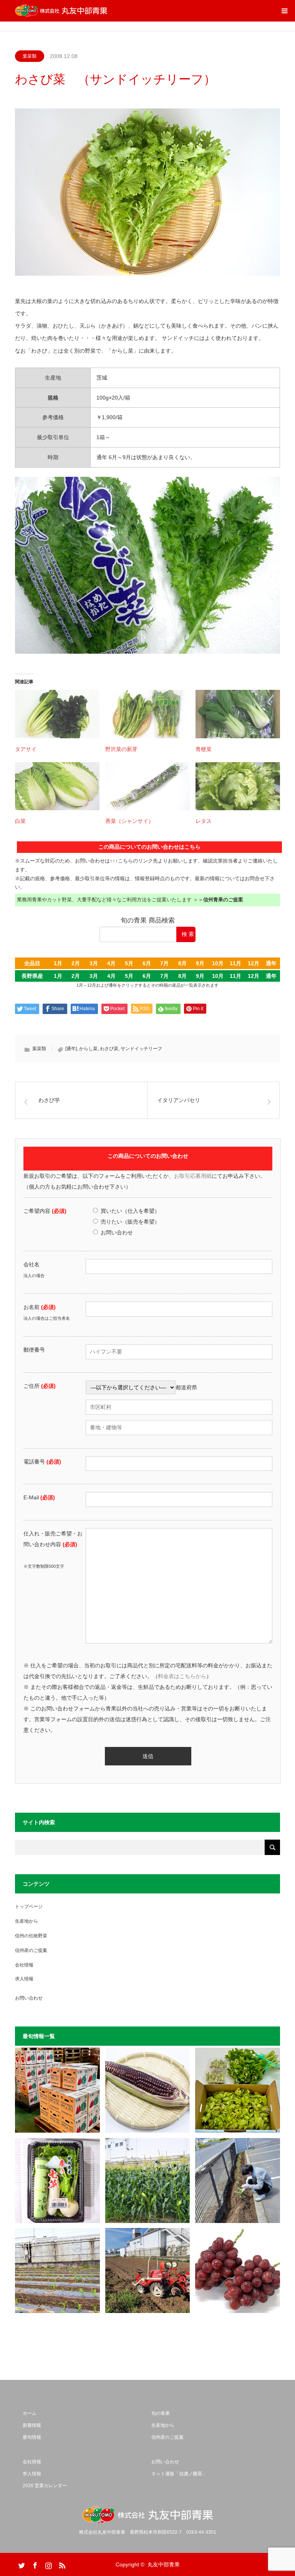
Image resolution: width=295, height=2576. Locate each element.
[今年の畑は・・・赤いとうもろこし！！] (148, 2090)
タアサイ (26, 749)
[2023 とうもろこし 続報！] (57, 2270)
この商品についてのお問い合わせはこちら (149, 847)
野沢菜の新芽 (121, 749)
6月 (147, 963)
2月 (76, 963)
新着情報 (32, 2425)
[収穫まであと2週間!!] (148, 2181)
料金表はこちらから (182, 1676)
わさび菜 (109, 1049)
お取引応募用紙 (193, 1176)
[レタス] (238, 786)
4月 (111, 963)
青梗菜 (204, 749)
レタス (204, 821)
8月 (182, 963)
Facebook (34, 2564)
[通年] (71, 1049)
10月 (218, 963)
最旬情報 (32, 2437)
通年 (271, 963)
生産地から (27, 1921)
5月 (129, 963)
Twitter (21, 2564)
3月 (94, 963)
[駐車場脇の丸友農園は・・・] (238, 2181)
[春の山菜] (238, 2090)
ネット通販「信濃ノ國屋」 (179, 2474)
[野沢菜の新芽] (147, 714)
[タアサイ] (57, 714)
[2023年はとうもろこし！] (148, 2270)
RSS (61, 2564)
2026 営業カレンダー (45, 2486)
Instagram (48, 2564)
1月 (58, 963)
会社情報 (24, 1965)
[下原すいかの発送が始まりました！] (57, 2090)
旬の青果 (161, 2413)
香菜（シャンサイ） (129, 821)
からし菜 (88, 1049)
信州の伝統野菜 (31, 1936)
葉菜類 (30, 56)
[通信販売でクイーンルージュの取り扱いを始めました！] (238, 2270)
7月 (164, 963)
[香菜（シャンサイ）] (147, 786)
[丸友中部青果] (61, 11)
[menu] (284, 11)
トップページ (29, 1907)
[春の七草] (57, 2181)
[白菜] (57, 786)
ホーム (30, 2413)
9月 (200, 963)
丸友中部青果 (164, 2564)
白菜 (20, 821)
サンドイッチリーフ (141, 1049)
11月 (235, 963)
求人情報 (24, 1979)
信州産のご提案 (31, 1950)
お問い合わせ (29, 1998)
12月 (254, 963)
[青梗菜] (238, 714)
